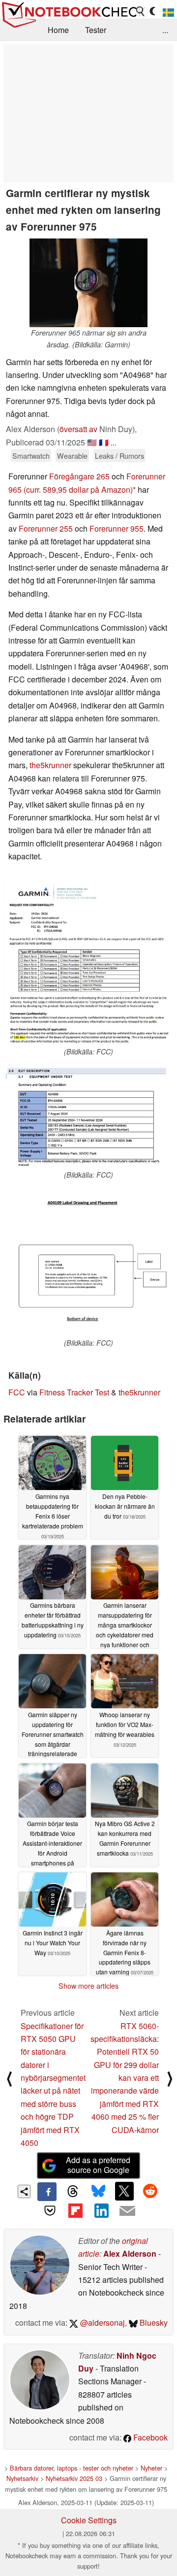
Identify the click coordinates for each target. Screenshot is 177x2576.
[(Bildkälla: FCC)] (88, 960)
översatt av (78, 429)
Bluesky (153, 2322)
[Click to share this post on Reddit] (150, 2191)
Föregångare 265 (79, 476)
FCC (17, 1392)
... (165, 30)
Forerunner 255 (46, 528)
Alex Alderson (130, 2254)
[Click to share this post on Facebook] (47, 2192)
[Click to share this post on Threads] (73, 2192)
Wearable (72, 456)
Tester (96, 30)
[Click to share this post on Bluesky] (98, 2192)
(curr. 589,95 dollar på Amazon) (78, 490)
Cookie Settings (89, 2520)
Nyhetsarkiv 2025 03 (74, 2478)
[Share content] (24, 2191)
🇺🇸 (92, 442)
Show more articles (88, 1986)
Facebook (149, 2437)
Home (58, 30)
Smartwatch (31, 456)
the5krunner (50, 765)
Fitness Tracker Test (74, 1392)
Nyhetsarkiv (22, 2478)
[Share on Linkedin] (101, 2210)
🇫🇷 (104, 442)
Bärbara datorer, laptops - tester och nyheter (72, 2468)
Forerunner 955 (117, 528)
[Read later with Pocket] (50, 2210)
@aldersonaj (102, 2322)
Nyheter (151, 2468)
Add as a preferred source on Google (98, 2165)
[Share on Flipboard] (76, 2210)
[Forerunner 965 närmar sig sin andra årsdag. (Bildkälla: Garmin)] (88, 283)
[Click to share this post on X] (124, 2191)
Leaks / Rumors (119, 456)
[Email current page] (127, 2211)
